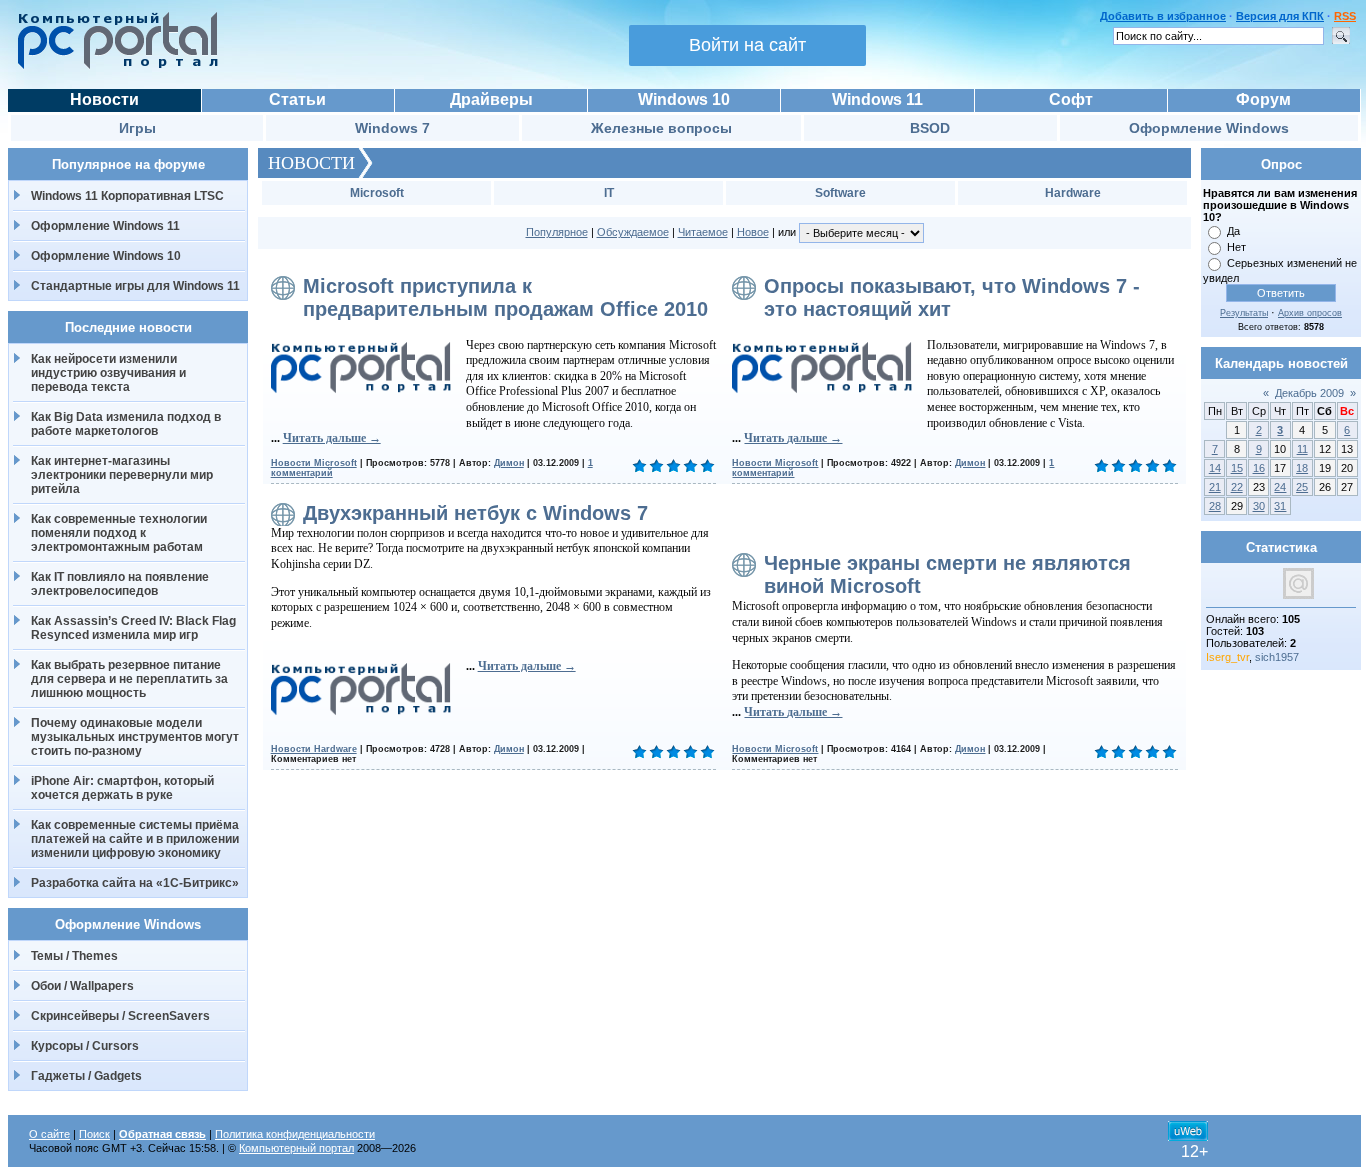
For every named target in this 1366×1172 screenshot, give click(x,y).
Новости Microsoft (314, 463)
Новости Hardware (314, 749)
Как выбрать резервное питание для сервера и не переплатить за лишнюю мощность (129, 679)
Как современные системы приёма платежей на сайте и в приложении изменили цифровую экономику (135, 839)
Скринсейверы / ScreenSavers (120, 1016)
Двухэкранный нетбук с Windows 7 (475, 513)
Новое (753, 232)
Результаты (1244, 313)
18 (1302, 468)
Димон (509, 463)
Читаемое (703, 232)
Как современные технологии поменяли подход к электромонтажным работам (119, 533)
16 (1259, 468)
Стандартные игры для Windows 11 (135, 286)
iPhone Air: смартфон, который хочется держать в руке (122, 788)
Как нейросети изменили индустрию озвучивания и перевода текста (108, 373)
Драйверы (491, 99)
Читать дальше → (332, 438)
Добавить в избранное (1163, 16)
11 (1302, 449)
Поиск (94, 1134)
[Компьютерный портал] (113, 66)
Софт (1071, 99)
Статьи (297, 99)
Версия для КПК (1280, 16)
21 (1215, 487)
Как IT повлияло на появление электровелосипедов (120, 584)
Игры (137, 128)
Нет (1236, 247)
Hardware (1073, 193)
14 (1215, 468)
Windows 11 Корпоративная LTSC (127, 196)
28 (1215, 506)
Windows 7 (392, 128)
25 (1302, 487)
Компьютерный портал (296, 1148)
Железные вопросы (661, 128)
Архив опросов (1310, 313)
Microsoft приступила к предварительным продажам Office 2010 (505, 297)
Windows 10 (684, 99)
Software (840, 193)
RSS (1345, 16)
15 (1237, 468)
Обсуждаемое (633, 232)
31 (1280, 506)
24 (1280, 487)
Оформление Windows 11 (105, 226)
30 (1259, 506)
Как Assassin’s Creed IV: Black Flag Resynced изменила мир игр (133, 628)
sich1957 (1277, 657)
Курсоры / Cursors (85, 1046)
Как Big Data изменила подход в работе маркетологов (126, 424)
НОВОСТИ (311, 163)
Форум (1263, 99)
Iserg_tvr (1227, 657)
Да (1233, 231)
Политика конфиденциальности (295, 1134)
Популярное (557, 232)
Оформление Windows (1209, 128)
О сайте (49, 1134)
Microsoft (377, 193)
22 (1237, 487)
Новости (104, 99)
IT (609, 193)
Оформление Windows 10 (106, 256)
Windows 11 (877, 99)
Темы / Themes (74, 956)
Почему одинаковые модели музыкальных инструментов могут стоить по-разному (135, 737)
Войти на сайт (747, 45)
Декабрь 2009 (1309, 393)
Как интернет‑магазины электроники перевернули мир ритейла (122, 475)
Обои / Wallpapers (82, 986)
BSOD (930, 128)
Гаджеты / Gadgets (86, 1076)
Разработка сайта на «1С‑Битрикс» (135, 883)
